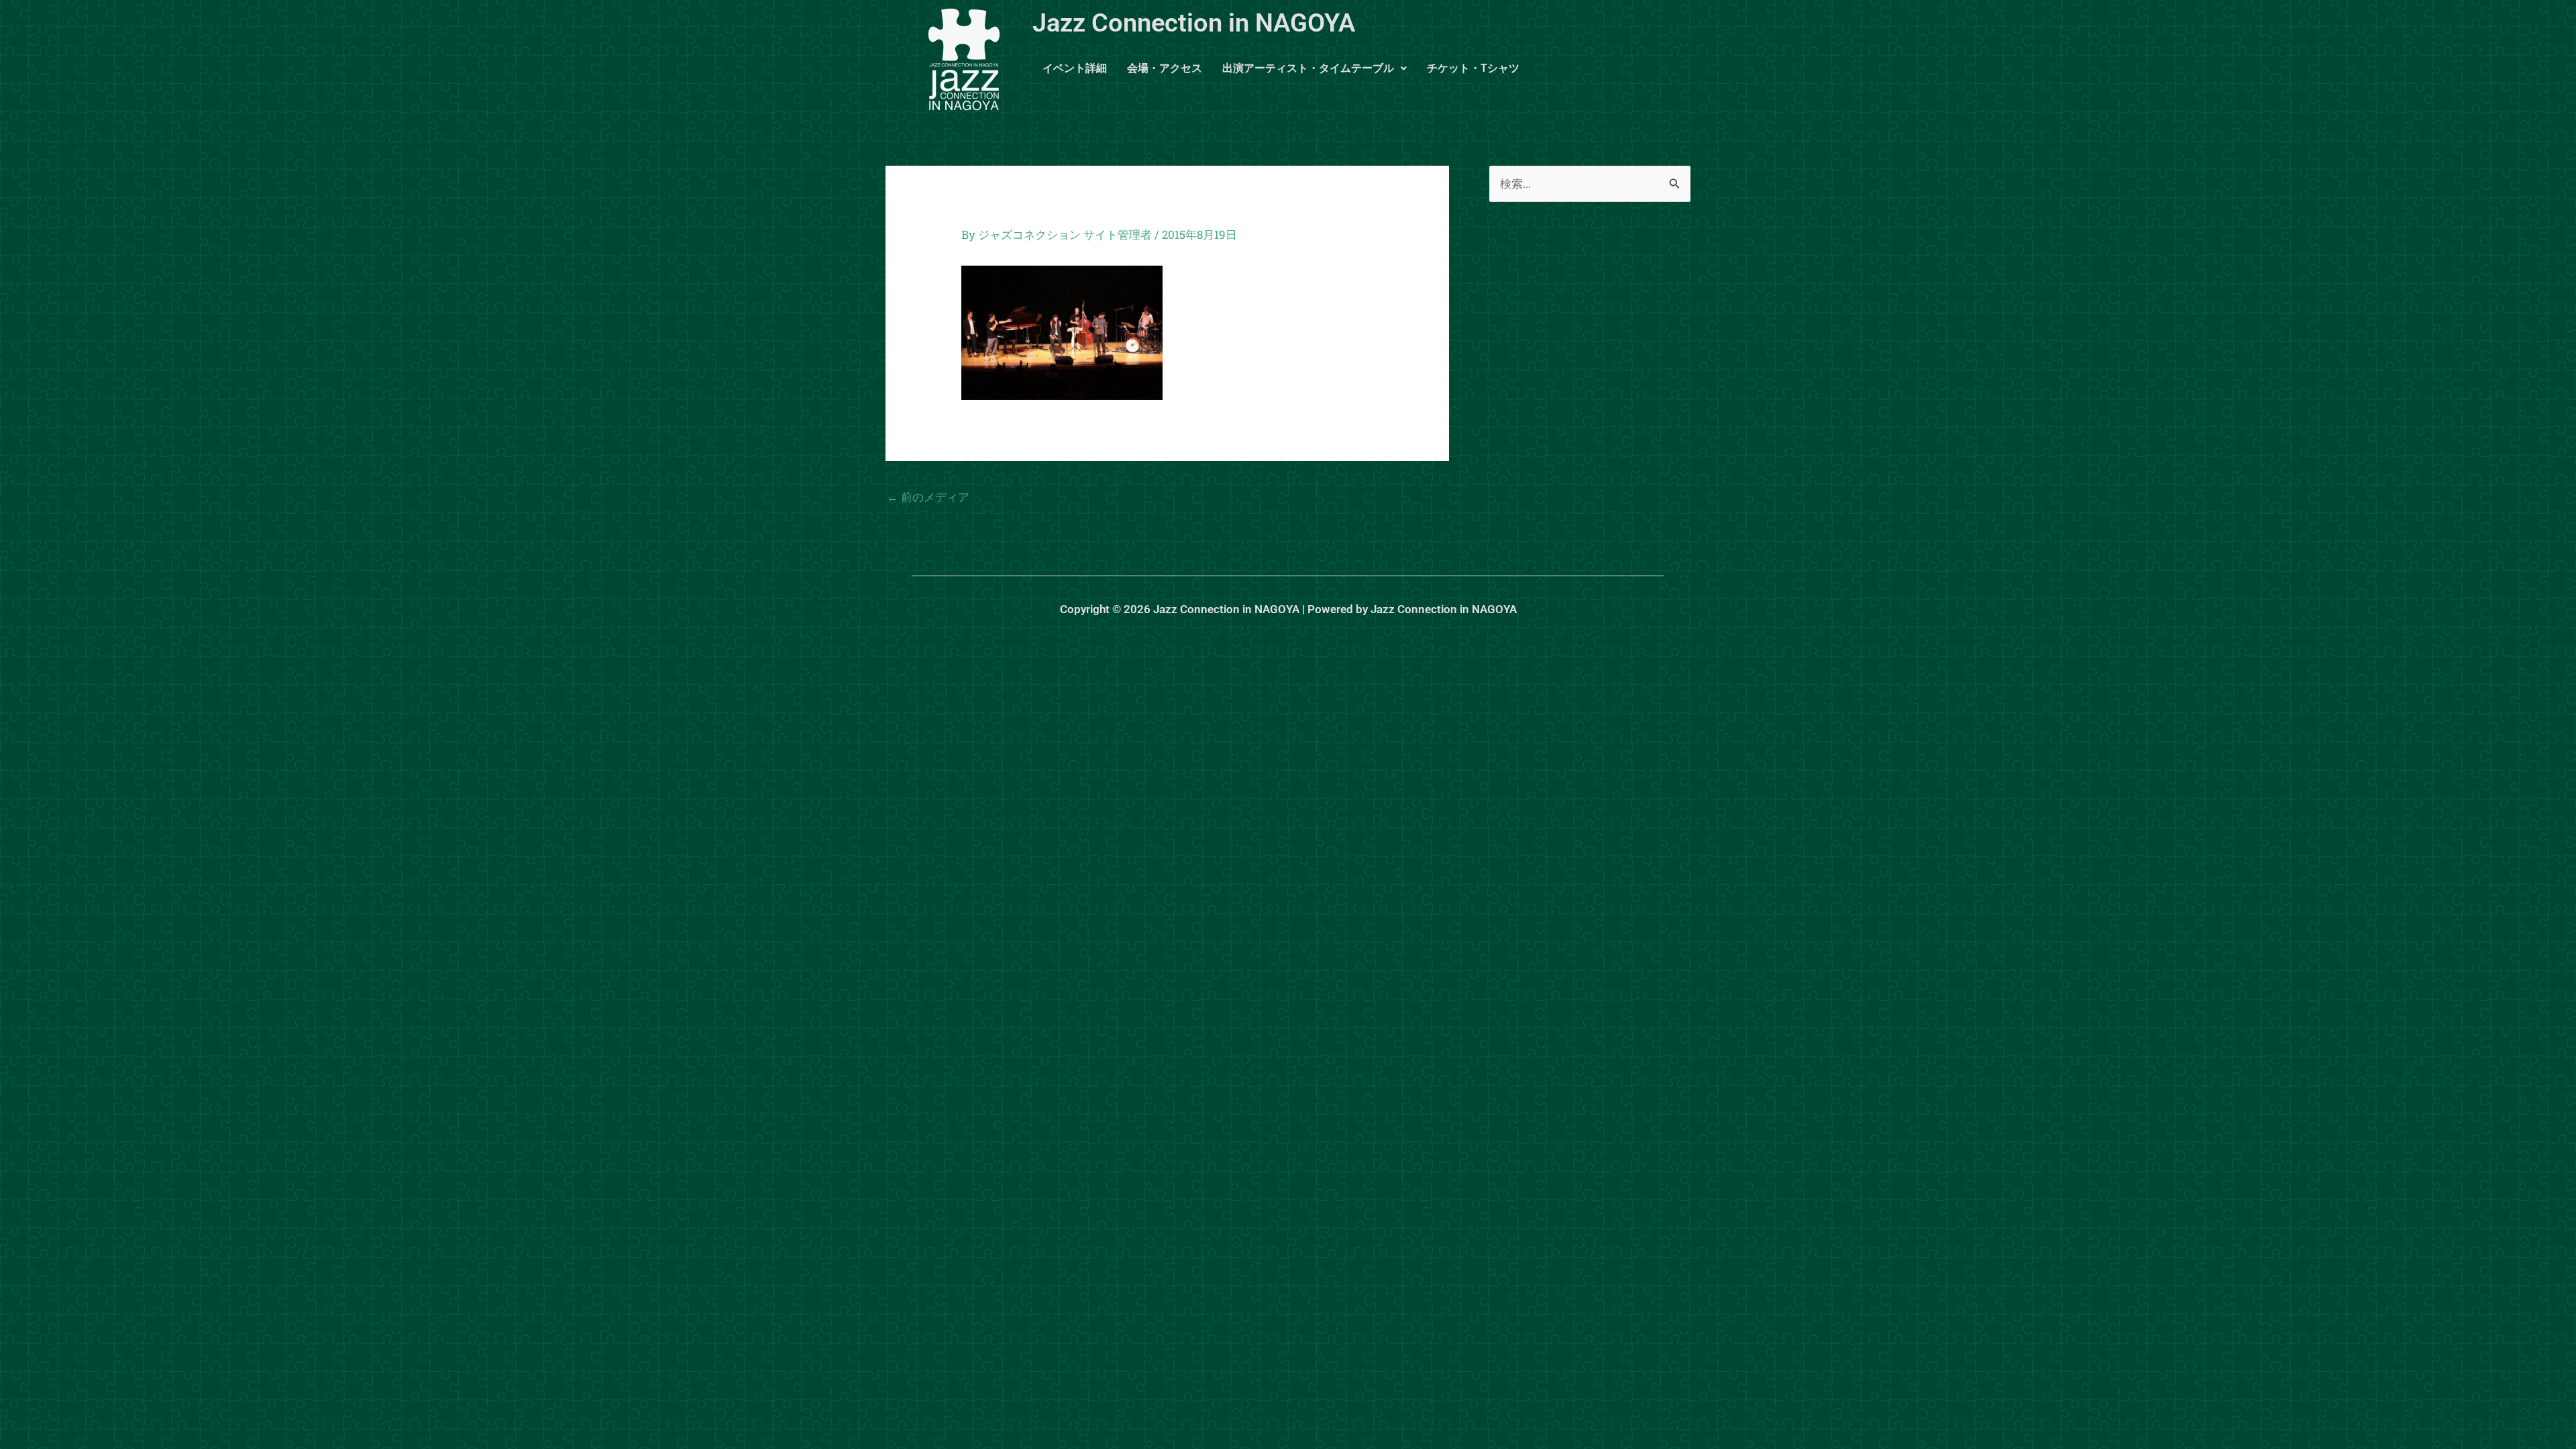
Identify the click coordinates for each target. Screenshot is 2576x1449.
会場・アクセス (1165, 68)
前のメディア (928, 497)
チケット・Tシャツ (1473, 68)
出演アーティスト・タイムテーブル (1308, 68)
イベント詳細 (1075, 68)
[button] (1314, 68)
